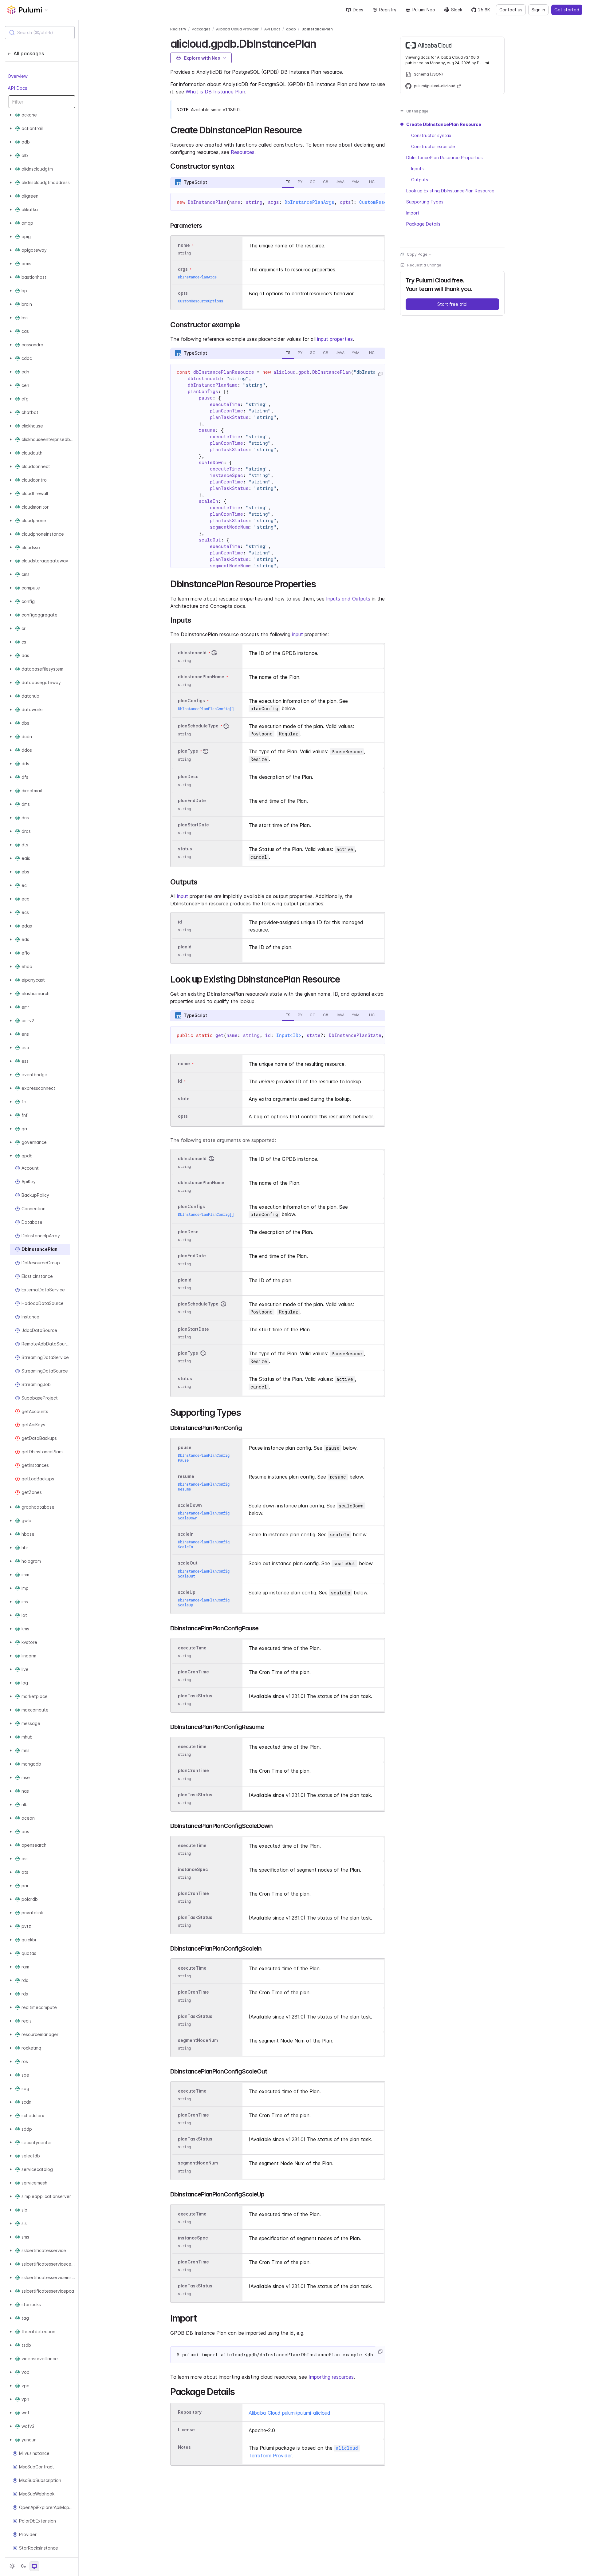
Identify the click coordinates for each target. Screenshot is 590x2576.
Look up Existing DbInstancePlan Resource (450, 191)
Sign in (538, 10)
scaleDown (190, 1505)
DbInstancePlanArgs (309, 202)
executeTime (192, 1648)
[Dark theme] (23, 2566)
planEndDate (192, 801)
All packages (29, 53)
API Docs (18, 88)
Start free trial (452, 304)
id (180, 922)
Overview (18, 76)
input (297, 634)
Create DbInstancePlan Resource (444, 124)
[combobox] (40, 33)
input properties (335, 339)
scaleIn (186, 1534)
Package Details (423, 224)
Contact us (511, 10)
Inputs (417, 169)
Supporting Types (425, 202)
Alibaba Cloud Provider (237, 29)
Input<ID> (289, 1035)
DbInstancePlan (317, 29)
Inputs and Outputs (348, 599)
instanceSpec (193, 1869)
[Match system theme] (34, 2566)
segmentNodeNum (198, 2040)
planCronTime (193, 1672)
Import (413, 213)
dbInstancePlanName (201, 677)
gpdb (291, 29)
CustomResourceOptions (201, 301)
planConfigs (191, 701)
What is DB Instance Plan (215, 92)
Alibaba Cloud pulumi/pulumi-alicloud (289, 2413)
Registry (388, 10)
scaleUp (187, 1592)
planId (185, 947)
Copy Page (417, 254)
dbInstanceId (192, 653)
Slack (457, 10)
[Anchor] (322, 43)
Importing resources (331, 2377)
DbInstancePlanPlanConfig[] (206, 709)
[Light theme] (12, 2566)
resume (186, 1476)
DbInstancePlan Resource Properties (444, 158)
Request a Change (424, 265)
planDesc (188, 777)
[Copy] (380, 374)
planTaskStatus (195, 1696)
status (185, 849)
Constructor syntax (431, 135)
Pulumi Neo (424, 10)
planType (188, 751)
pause (185, 1447)
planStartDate (193, 825)
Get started (567, 10)
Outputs (420, 180)
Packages (201, 29)
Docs (358, 10)
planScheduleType (198, 726)
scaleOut (188, 1563)
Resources (243, 152)
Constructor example (433, 146)
